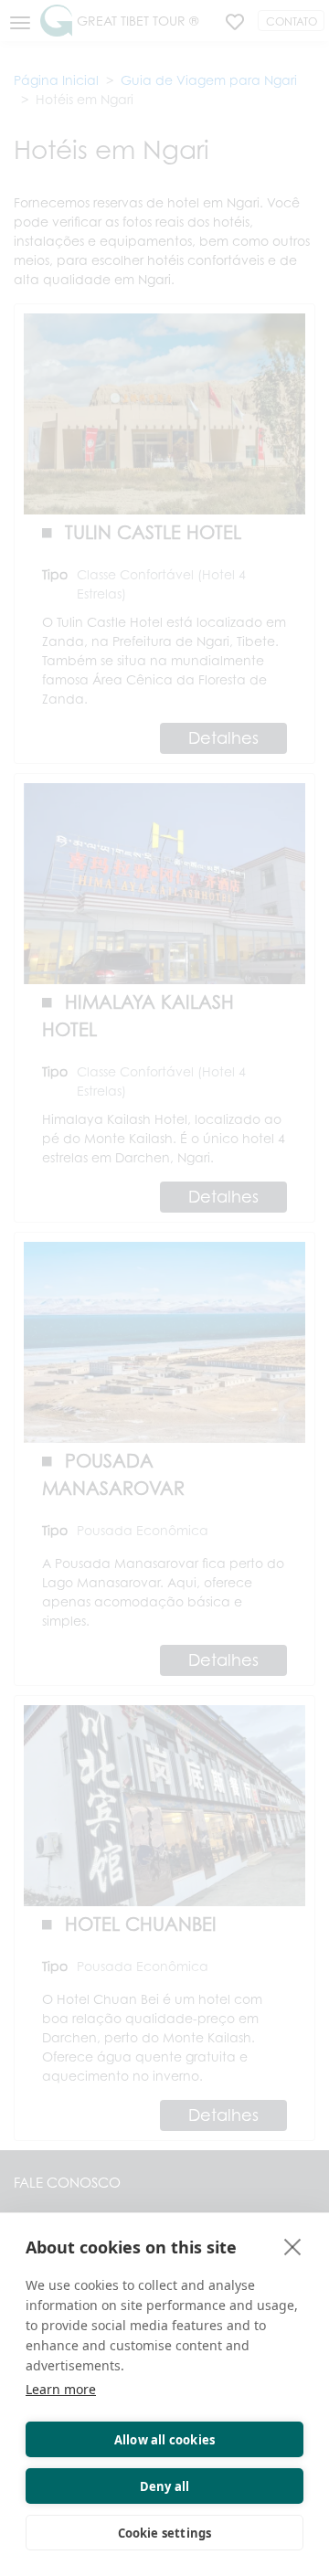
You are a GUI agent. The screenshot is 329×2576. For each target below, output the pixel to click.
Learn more (61, 2389)
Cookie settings (165, 2533)
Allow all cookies (164, 2440)
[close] (293, 2246)
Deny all (165, 2486)
